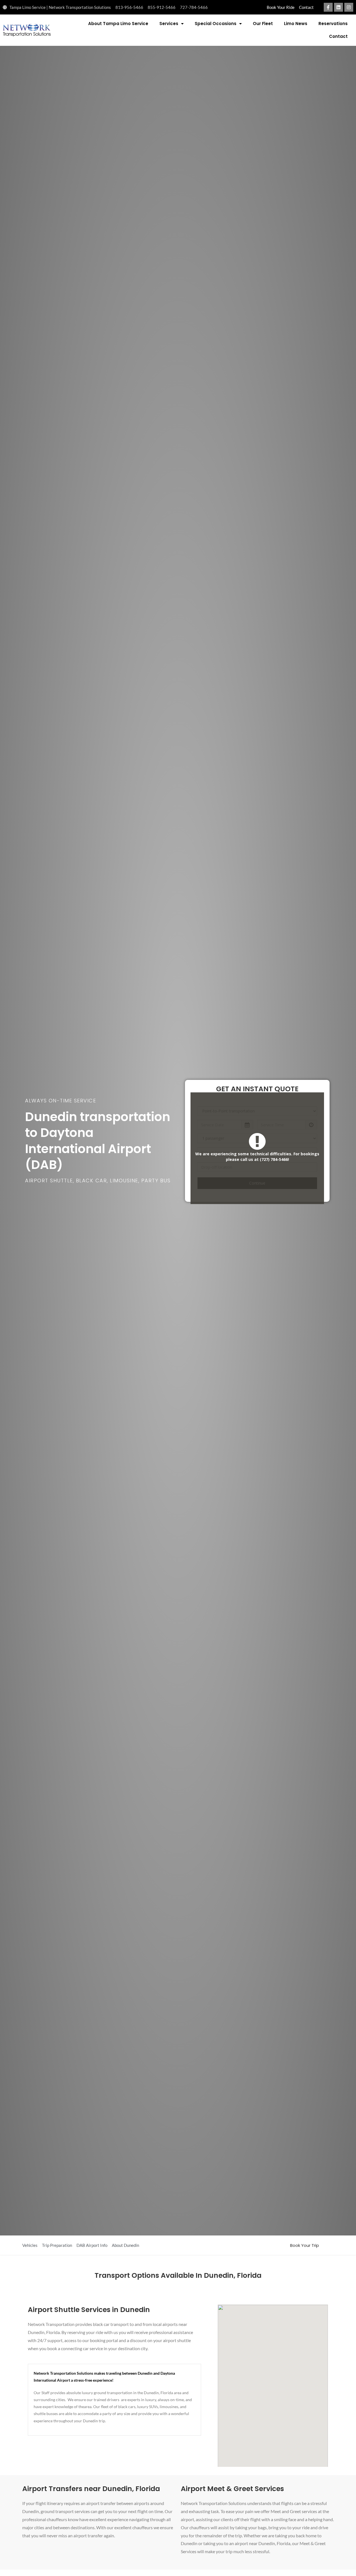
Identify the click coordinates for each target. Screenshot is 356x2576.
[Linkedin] (338, 7)
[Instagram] (349, 7)
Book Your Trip (305, 2245)
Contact (338, 36)
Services (169, 24)
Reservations (333, 24)
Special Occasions (216, 24)
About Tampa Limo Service (118, 24)
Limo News (296, 24)
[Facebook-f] (328, 7)
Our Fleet (263, 24)
